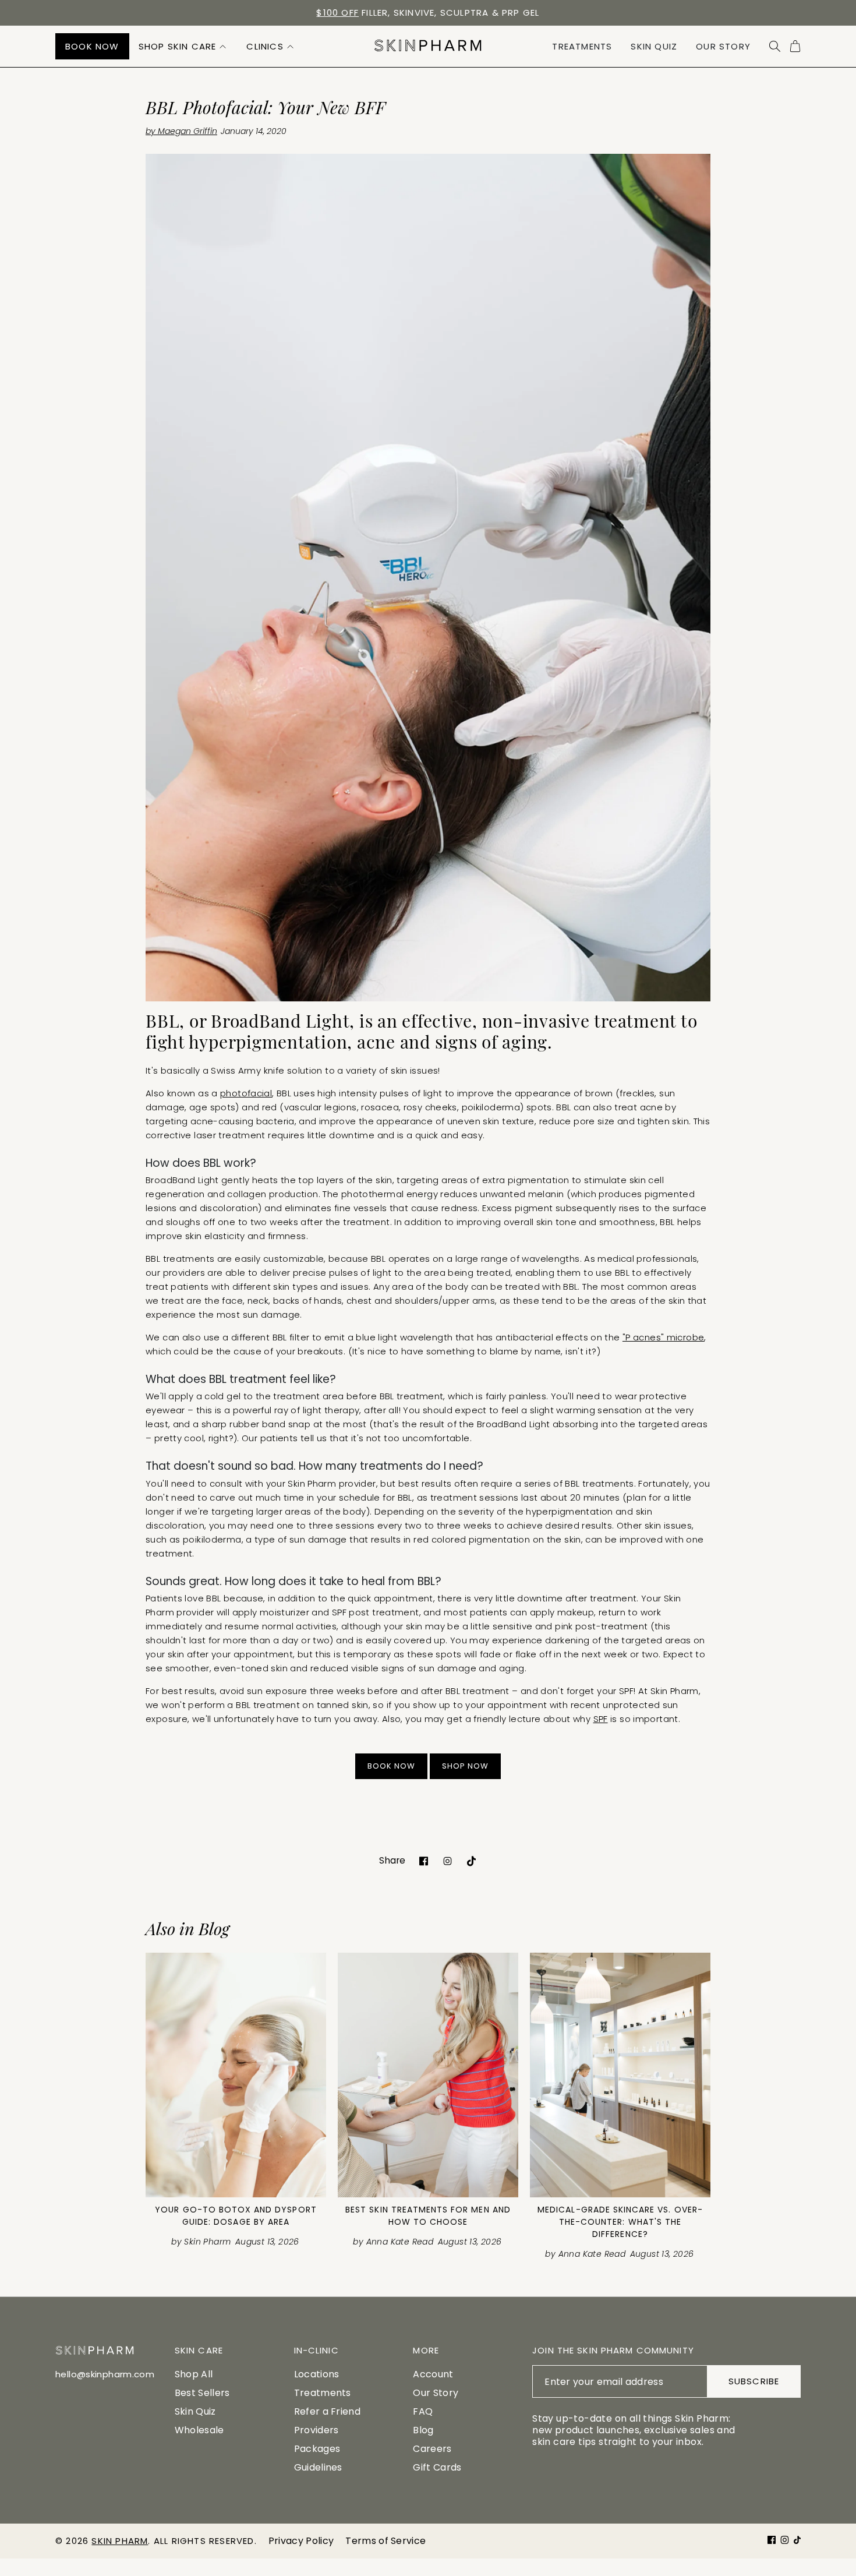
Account (433, 2374)
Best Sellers (202, 2393)
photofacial (246, 1093)
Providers (316, 2430)
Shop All (194, 2374)
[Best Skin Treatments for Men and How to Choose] (428, 2075)
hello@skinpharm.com (105, 2374)
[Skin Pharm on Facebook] (424, 1860)
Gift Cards (437, 2467)
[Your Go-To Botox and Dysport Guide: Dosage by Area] (236, 2075)
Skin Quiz (195, 2411)
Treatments (323, 2393)
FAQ (423, 2411)
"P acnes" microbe (663, 1337)
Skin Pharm (120, 2541)
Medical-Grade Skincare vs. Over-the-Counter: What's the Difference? (620, 2222)
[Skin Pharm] (428, 46)
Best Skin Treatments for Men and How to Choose (428, 2216)
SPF (601, 1719)
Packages (317, 2449)
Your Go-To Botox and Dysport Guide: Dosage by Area (236, 2216)
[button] (183, 46)
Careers (432, 2449)
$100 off (337, 13)
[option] (428, 13)
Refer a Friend (327, 2411)
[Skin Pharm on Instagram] (448, 1860)
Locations (317, 2374)
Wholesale (199, 2430)
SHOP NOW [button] (465, 1766)
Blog (423, 2430)
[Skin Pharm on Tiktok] (471, 1860)
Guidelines (318, 2467)
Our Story (436, 2393)
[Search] (775, 46)
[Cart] (795, 46)
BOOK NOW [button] (391, 1766)
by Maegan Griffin (181, 131)
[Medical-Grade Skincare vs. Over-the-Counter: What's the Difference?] (620, 2075)
